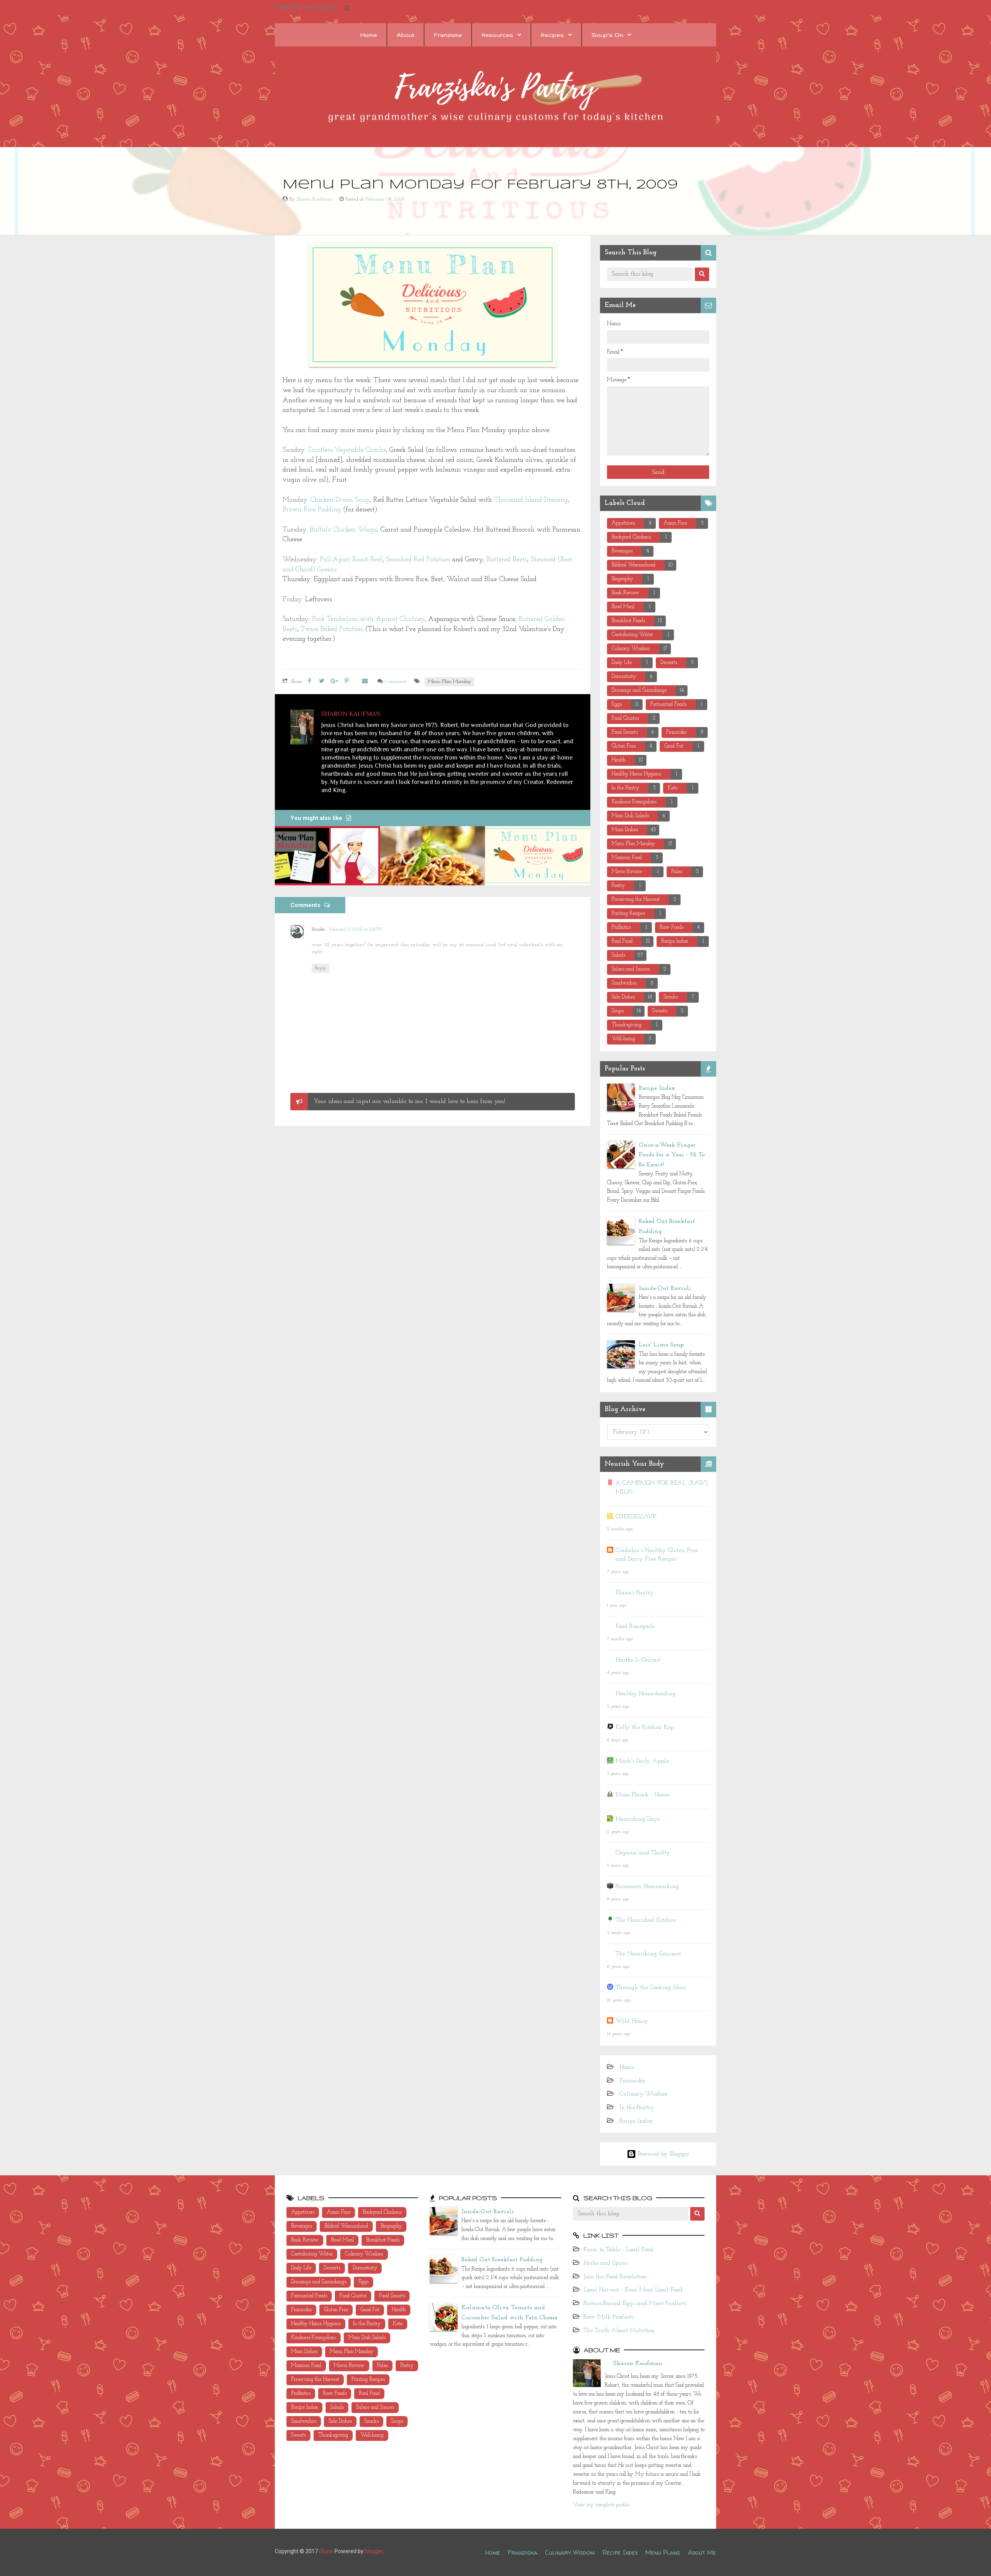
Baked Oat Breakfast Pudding (502, 2260)
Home (369, 35)
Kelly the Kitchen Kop (645, 1727)
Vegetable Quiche (359, 450)
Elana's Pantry (635, 1593)
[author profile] (302, 727)
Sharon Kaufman (638, 2363)
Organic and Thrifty (643, 1853)
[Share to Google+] (334, 682)
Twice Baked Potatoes (332, 629)
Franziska (448, 35)
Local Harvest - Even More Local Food (633, 2290)
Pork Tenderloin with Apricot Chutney (368, 619)
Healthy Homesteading (646, 1694)
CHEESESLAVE (636, 1517)
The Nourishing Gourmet (648, 1954)
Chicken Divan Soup (339, 500)
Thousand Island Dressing (531, 500)
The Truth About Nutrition (619, 2331)
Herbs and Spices (605, 2263)
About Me (702, 2552)
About (405, 35)
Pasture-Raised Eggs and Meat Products (635, 2303)
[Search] (702, 274)
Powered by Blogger (663, 2154)
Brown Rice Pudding (312, 510)
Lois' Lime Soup (661, 1345)
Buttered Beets (507, 560)
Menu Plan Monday (449, 682)
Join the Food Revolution (615, 2277)
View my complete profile (601, 2505)
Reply (321, 968)
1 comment (396, 682)
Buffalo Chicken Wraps (342, 530)
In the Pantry (637, 2108)
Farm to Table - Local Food (618, 2250)
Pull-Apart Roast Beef (351, 560)
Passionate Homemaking (647, 1887)
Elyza (326, 2551)
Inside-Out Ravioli (665, 1288)
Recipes (552, 35)
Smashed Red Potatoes (418, 560)
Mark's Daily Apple (642, 1761)
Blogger (374, 2551)
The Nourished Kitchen (646, 1920)
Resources (497, 35)
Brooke (318, 929)
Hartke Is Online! (638, 1660)
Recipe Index (657, 1088)
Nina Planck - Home (642, 1795)
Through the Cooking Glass (651, 1988)
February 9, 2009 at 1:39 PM (356, 930)
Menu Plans (663, 2552)
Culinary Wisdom (643, 2094)
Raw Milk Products (608, 2317)
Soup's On (607, 35)
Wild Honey (632, 2021)
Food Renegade (635, 1626)
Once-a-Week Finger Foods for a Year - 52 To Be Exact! (672, 1155)
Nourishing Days (637, 1819)
